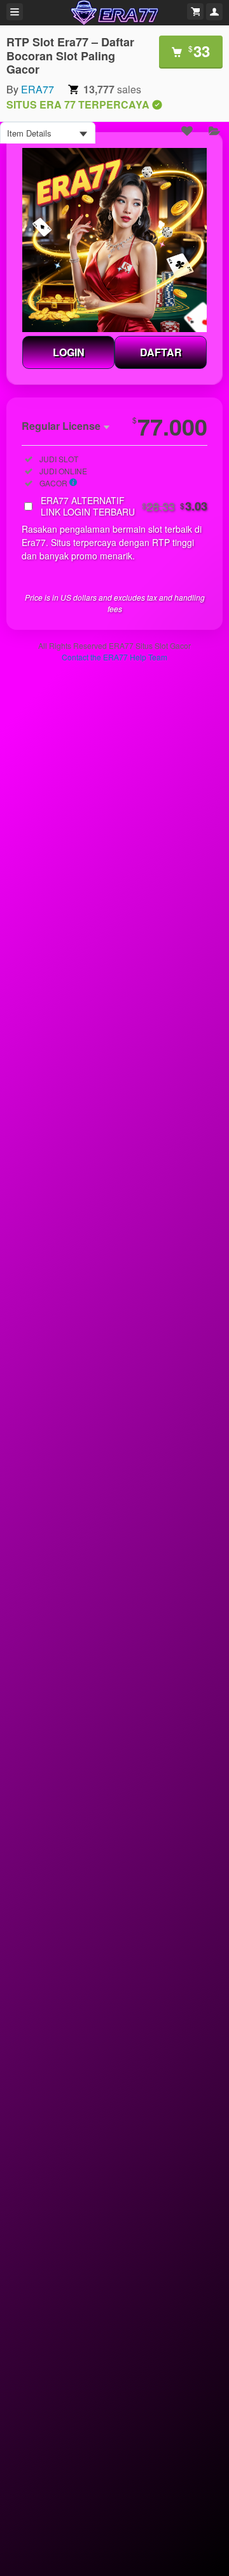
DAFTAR (161, 352)
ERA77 (38, 89)
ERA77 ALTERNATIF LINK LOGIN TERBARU (124, 506)
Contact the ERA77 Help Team (114, 657)
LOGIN (69, 352)
